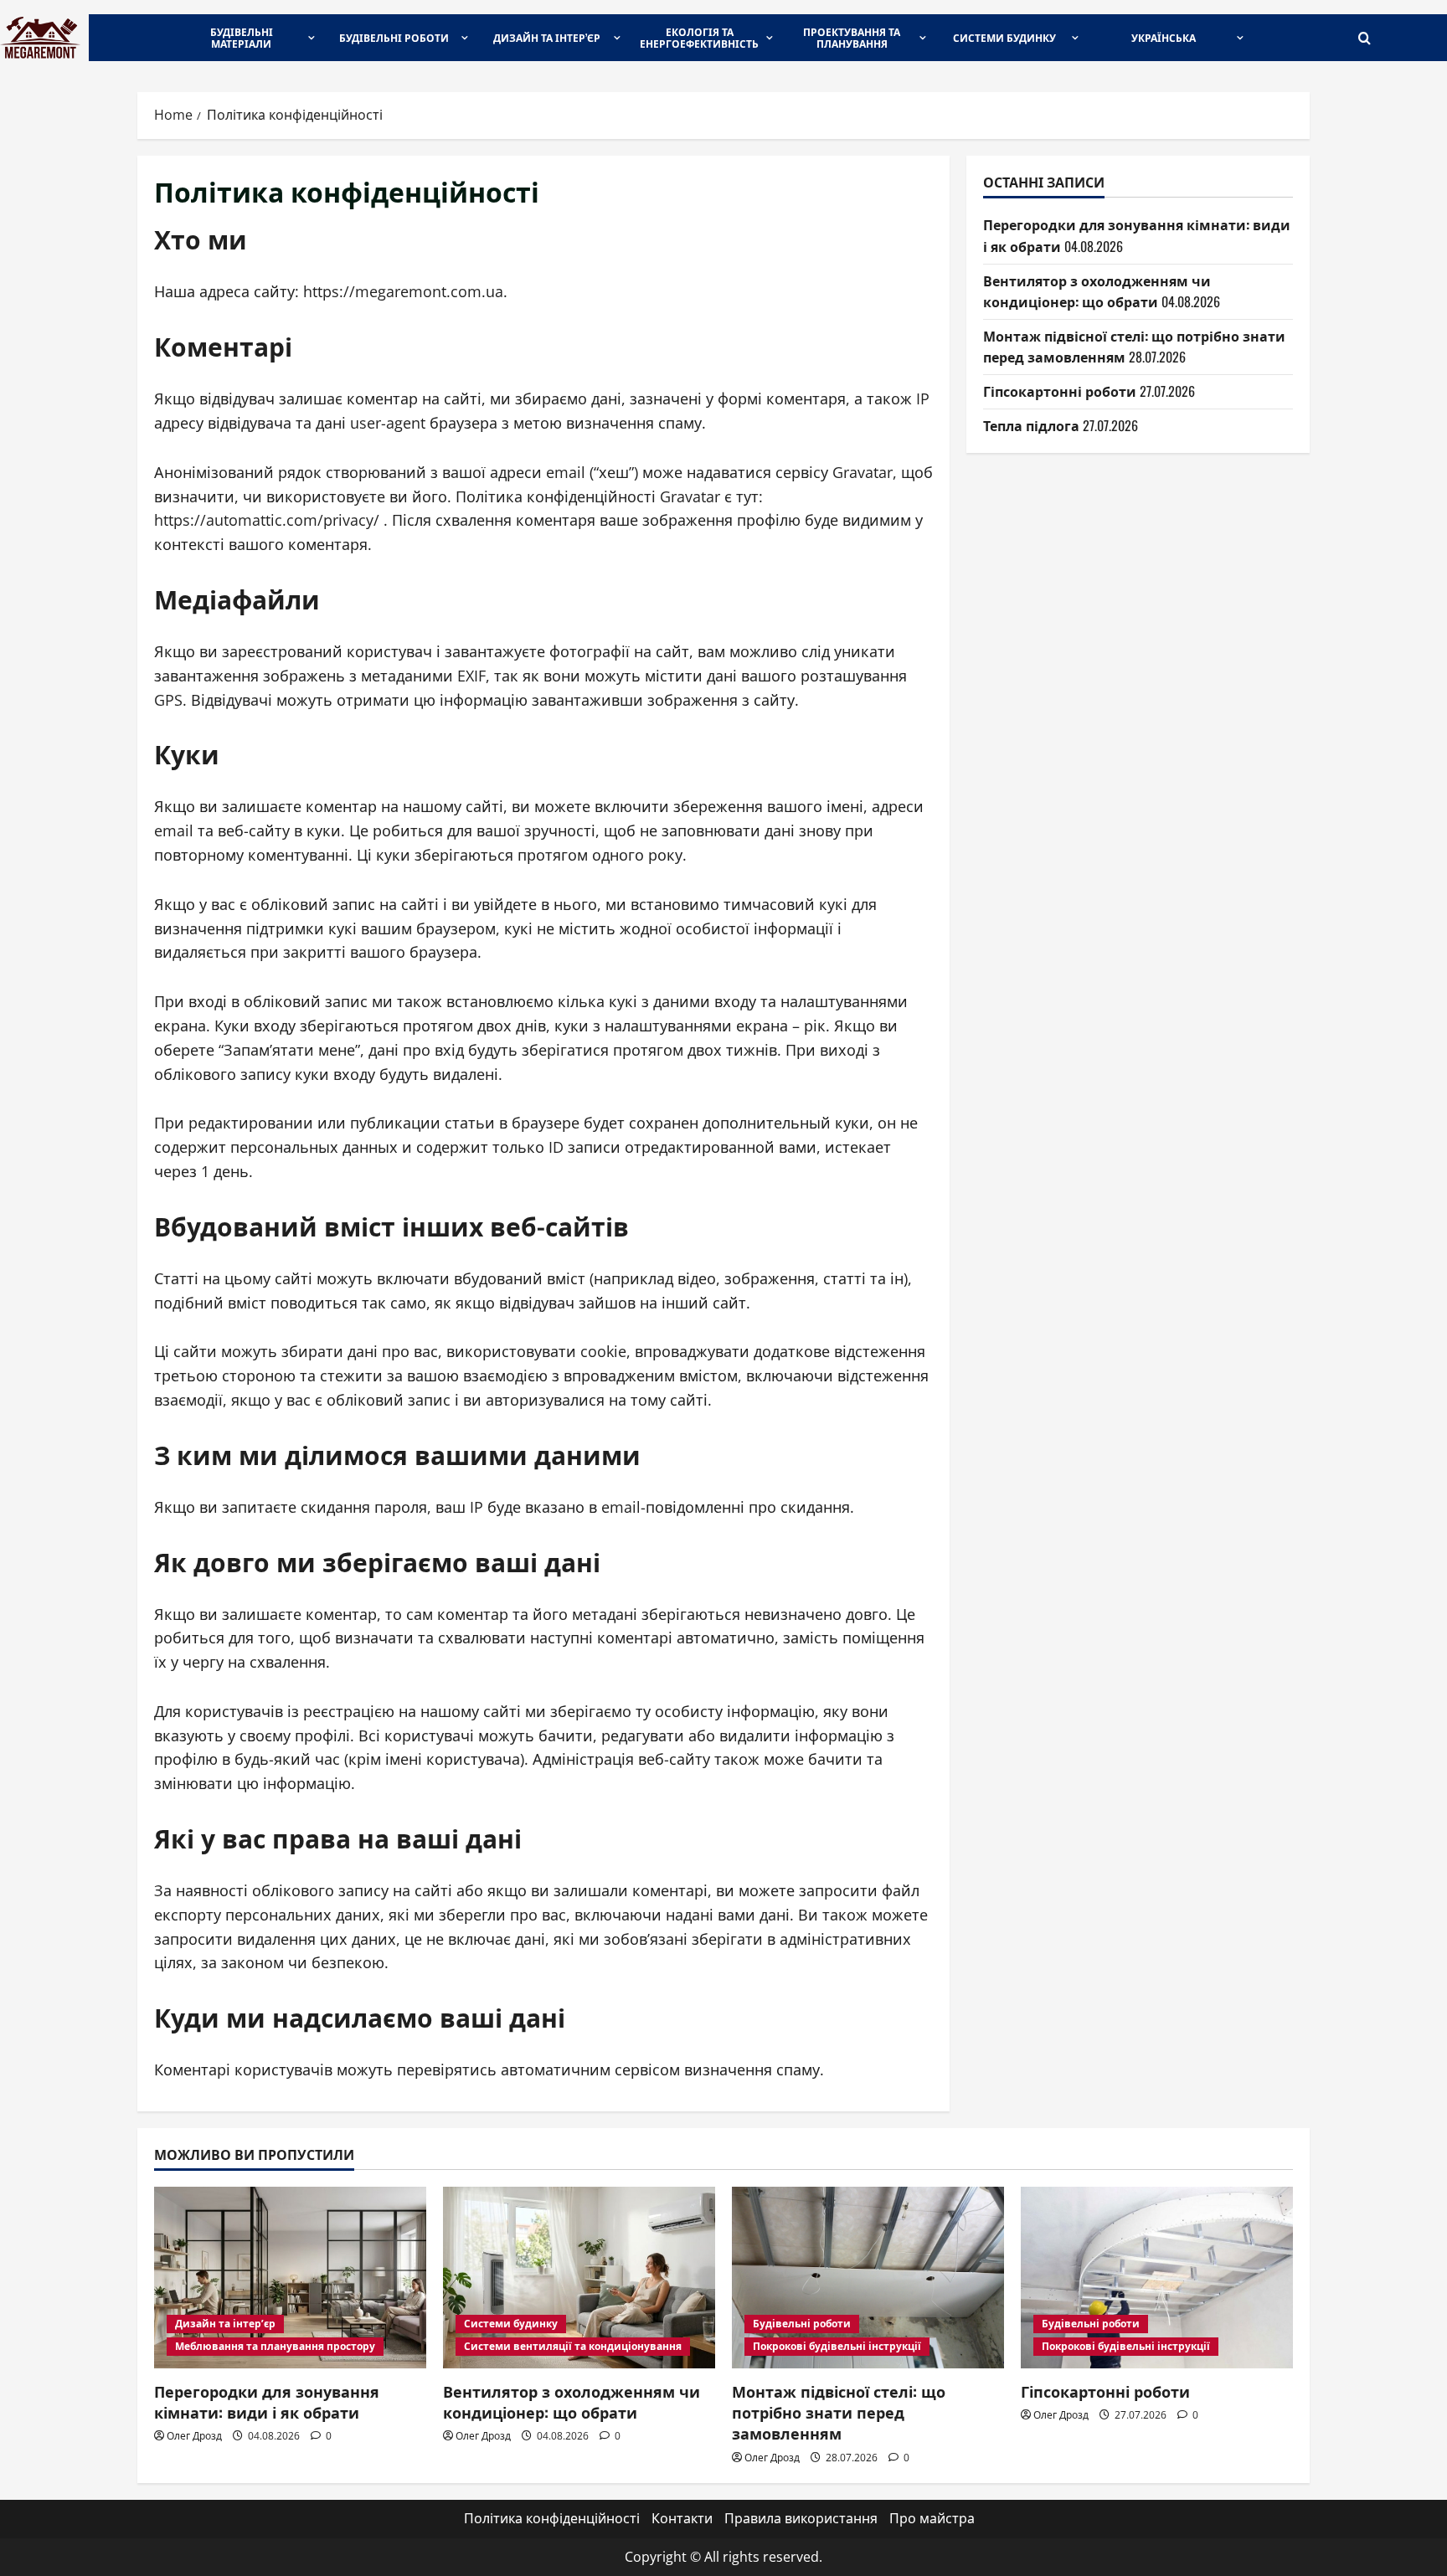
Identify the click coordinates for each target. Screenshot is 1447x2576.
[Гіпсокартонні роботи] (1157, 2278)
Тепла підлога (1031, 424)
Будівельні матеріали (242, 37)
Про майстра (932, 2518)
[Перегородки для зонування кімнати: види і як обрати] (290, 2278)
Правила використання (801, 2518)
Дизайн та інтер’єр (547, 37)
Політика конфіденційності (552, 2518)
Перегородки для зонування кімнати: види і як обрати (267, 2401)
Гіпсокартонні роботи (1060, 391)
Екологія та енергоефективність (699, 37)
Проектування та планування (852, 37)
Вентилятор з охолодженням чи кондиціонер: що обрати (1097, 291)
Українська (1164, 37)
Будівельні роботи (394, 37)
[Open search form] (1365, 38)
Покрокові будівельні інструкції (837, 2346)
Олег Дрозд (194, 2436)
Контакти (682, 2518)
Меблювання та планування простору (275, 2346)
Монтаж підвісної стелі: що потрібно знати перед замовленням (839, 2412)
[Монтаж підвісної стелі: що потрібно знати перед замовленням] (868, 2278)
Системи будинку (1004, 37)
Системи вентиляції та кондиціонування (573, 2346)
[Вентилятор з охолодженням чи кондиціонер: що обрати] (579, 2278)
